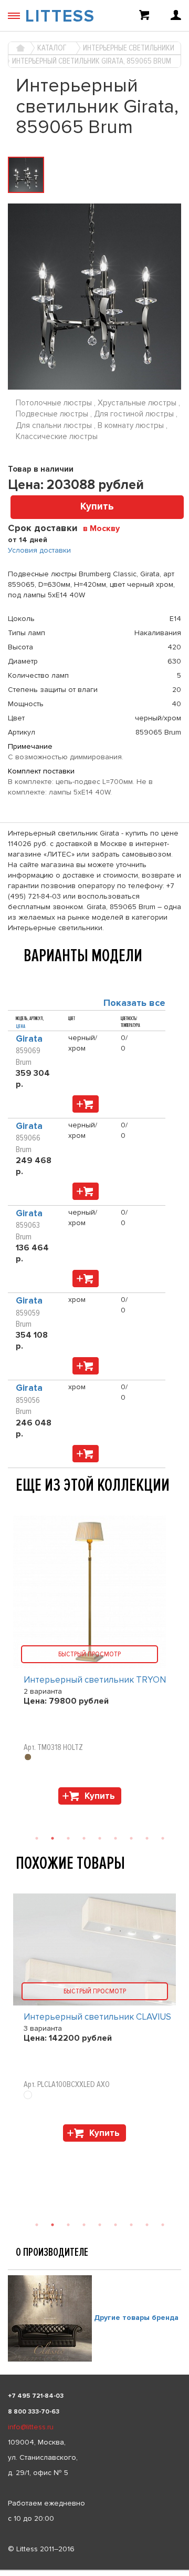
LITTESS (60, 17)
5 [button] (100, 2225)
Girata (29, 1039)
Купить (97, 507)
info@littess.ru (31, 2427)
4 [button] (84, 2225)
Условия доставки (39, 550)
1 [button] (37, 2225)
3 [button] (68, 2225)
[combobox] (105, 528)
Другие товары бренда (136, 2318)
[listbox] (94, 2570)
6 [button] (115, 2225)
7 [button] (131, 2225)
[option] (94, 2020)
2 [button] (52, 2225)
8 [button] (147, 2225)
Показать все (134, 1003)
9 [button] (163, 2225)
